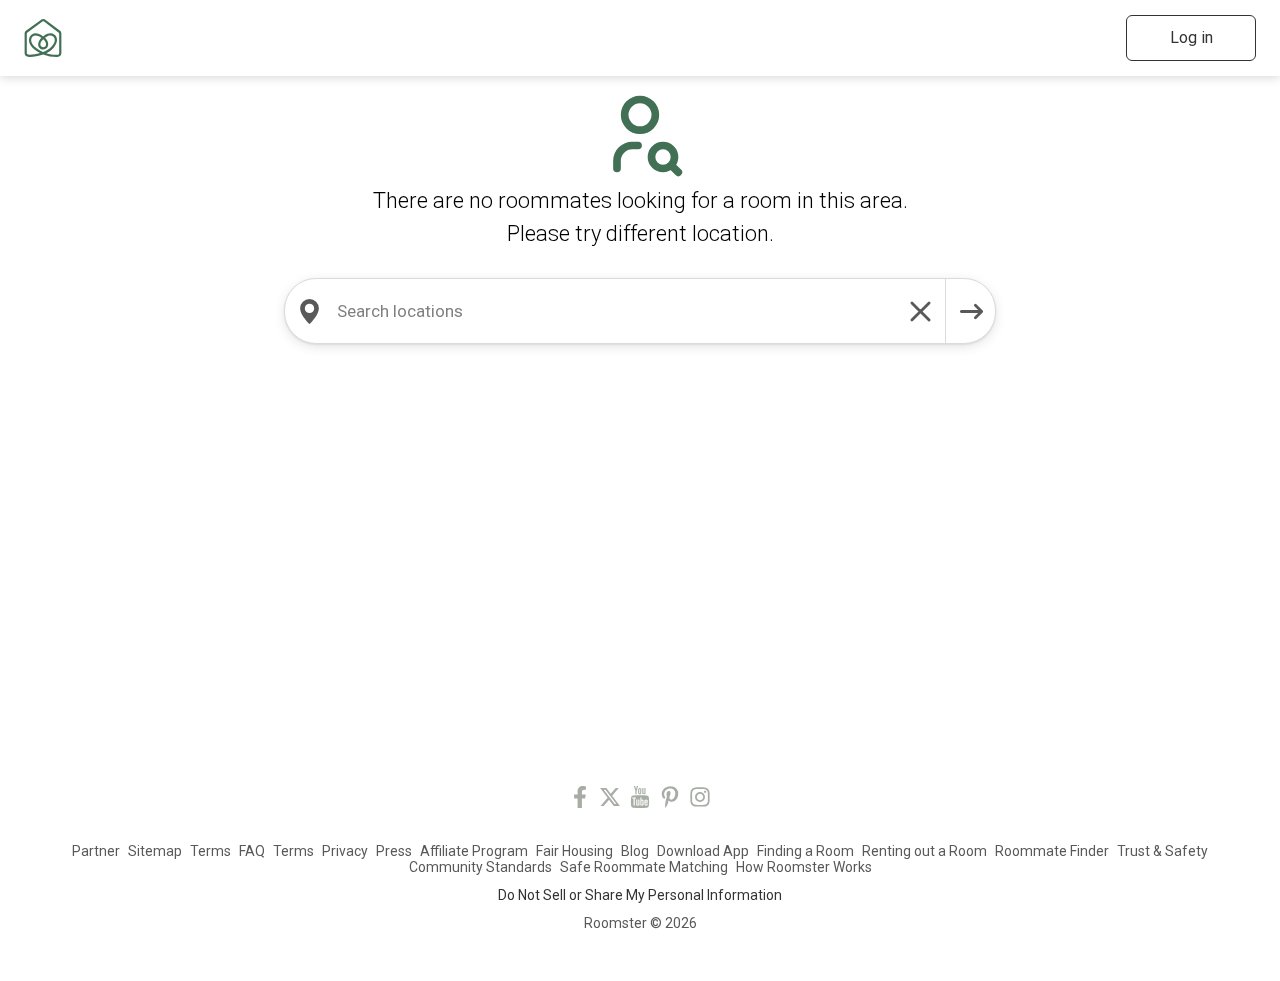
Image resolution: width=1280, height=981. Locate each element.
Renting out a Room (924, 851)
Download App (703, 851)
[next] (971, 311)
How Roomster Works (804, 867)
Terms (210, 851)
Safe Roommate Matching (644, 867)
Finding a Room (805, 851)
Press (394, 851)
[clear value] (921, 311)
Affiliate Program (474, 851)
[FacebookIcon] (580, 800)
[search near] (309, 311)
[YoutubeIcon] (640, 800)
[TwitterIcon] (610, 800)
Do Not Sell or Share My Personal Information (640, 895)
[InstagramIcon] (700, 800)
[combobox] (615, 311)
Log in (1191, 37)
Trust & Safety (1162, 851)
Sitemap (155, 851)
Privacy (345, 851)
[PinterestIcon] (670, 800)
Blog (635, 851)
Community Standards (480, 867)
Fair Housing (574, 851)
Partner (96, 851)
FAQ (252, 851)
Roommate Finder (1052, 851)
